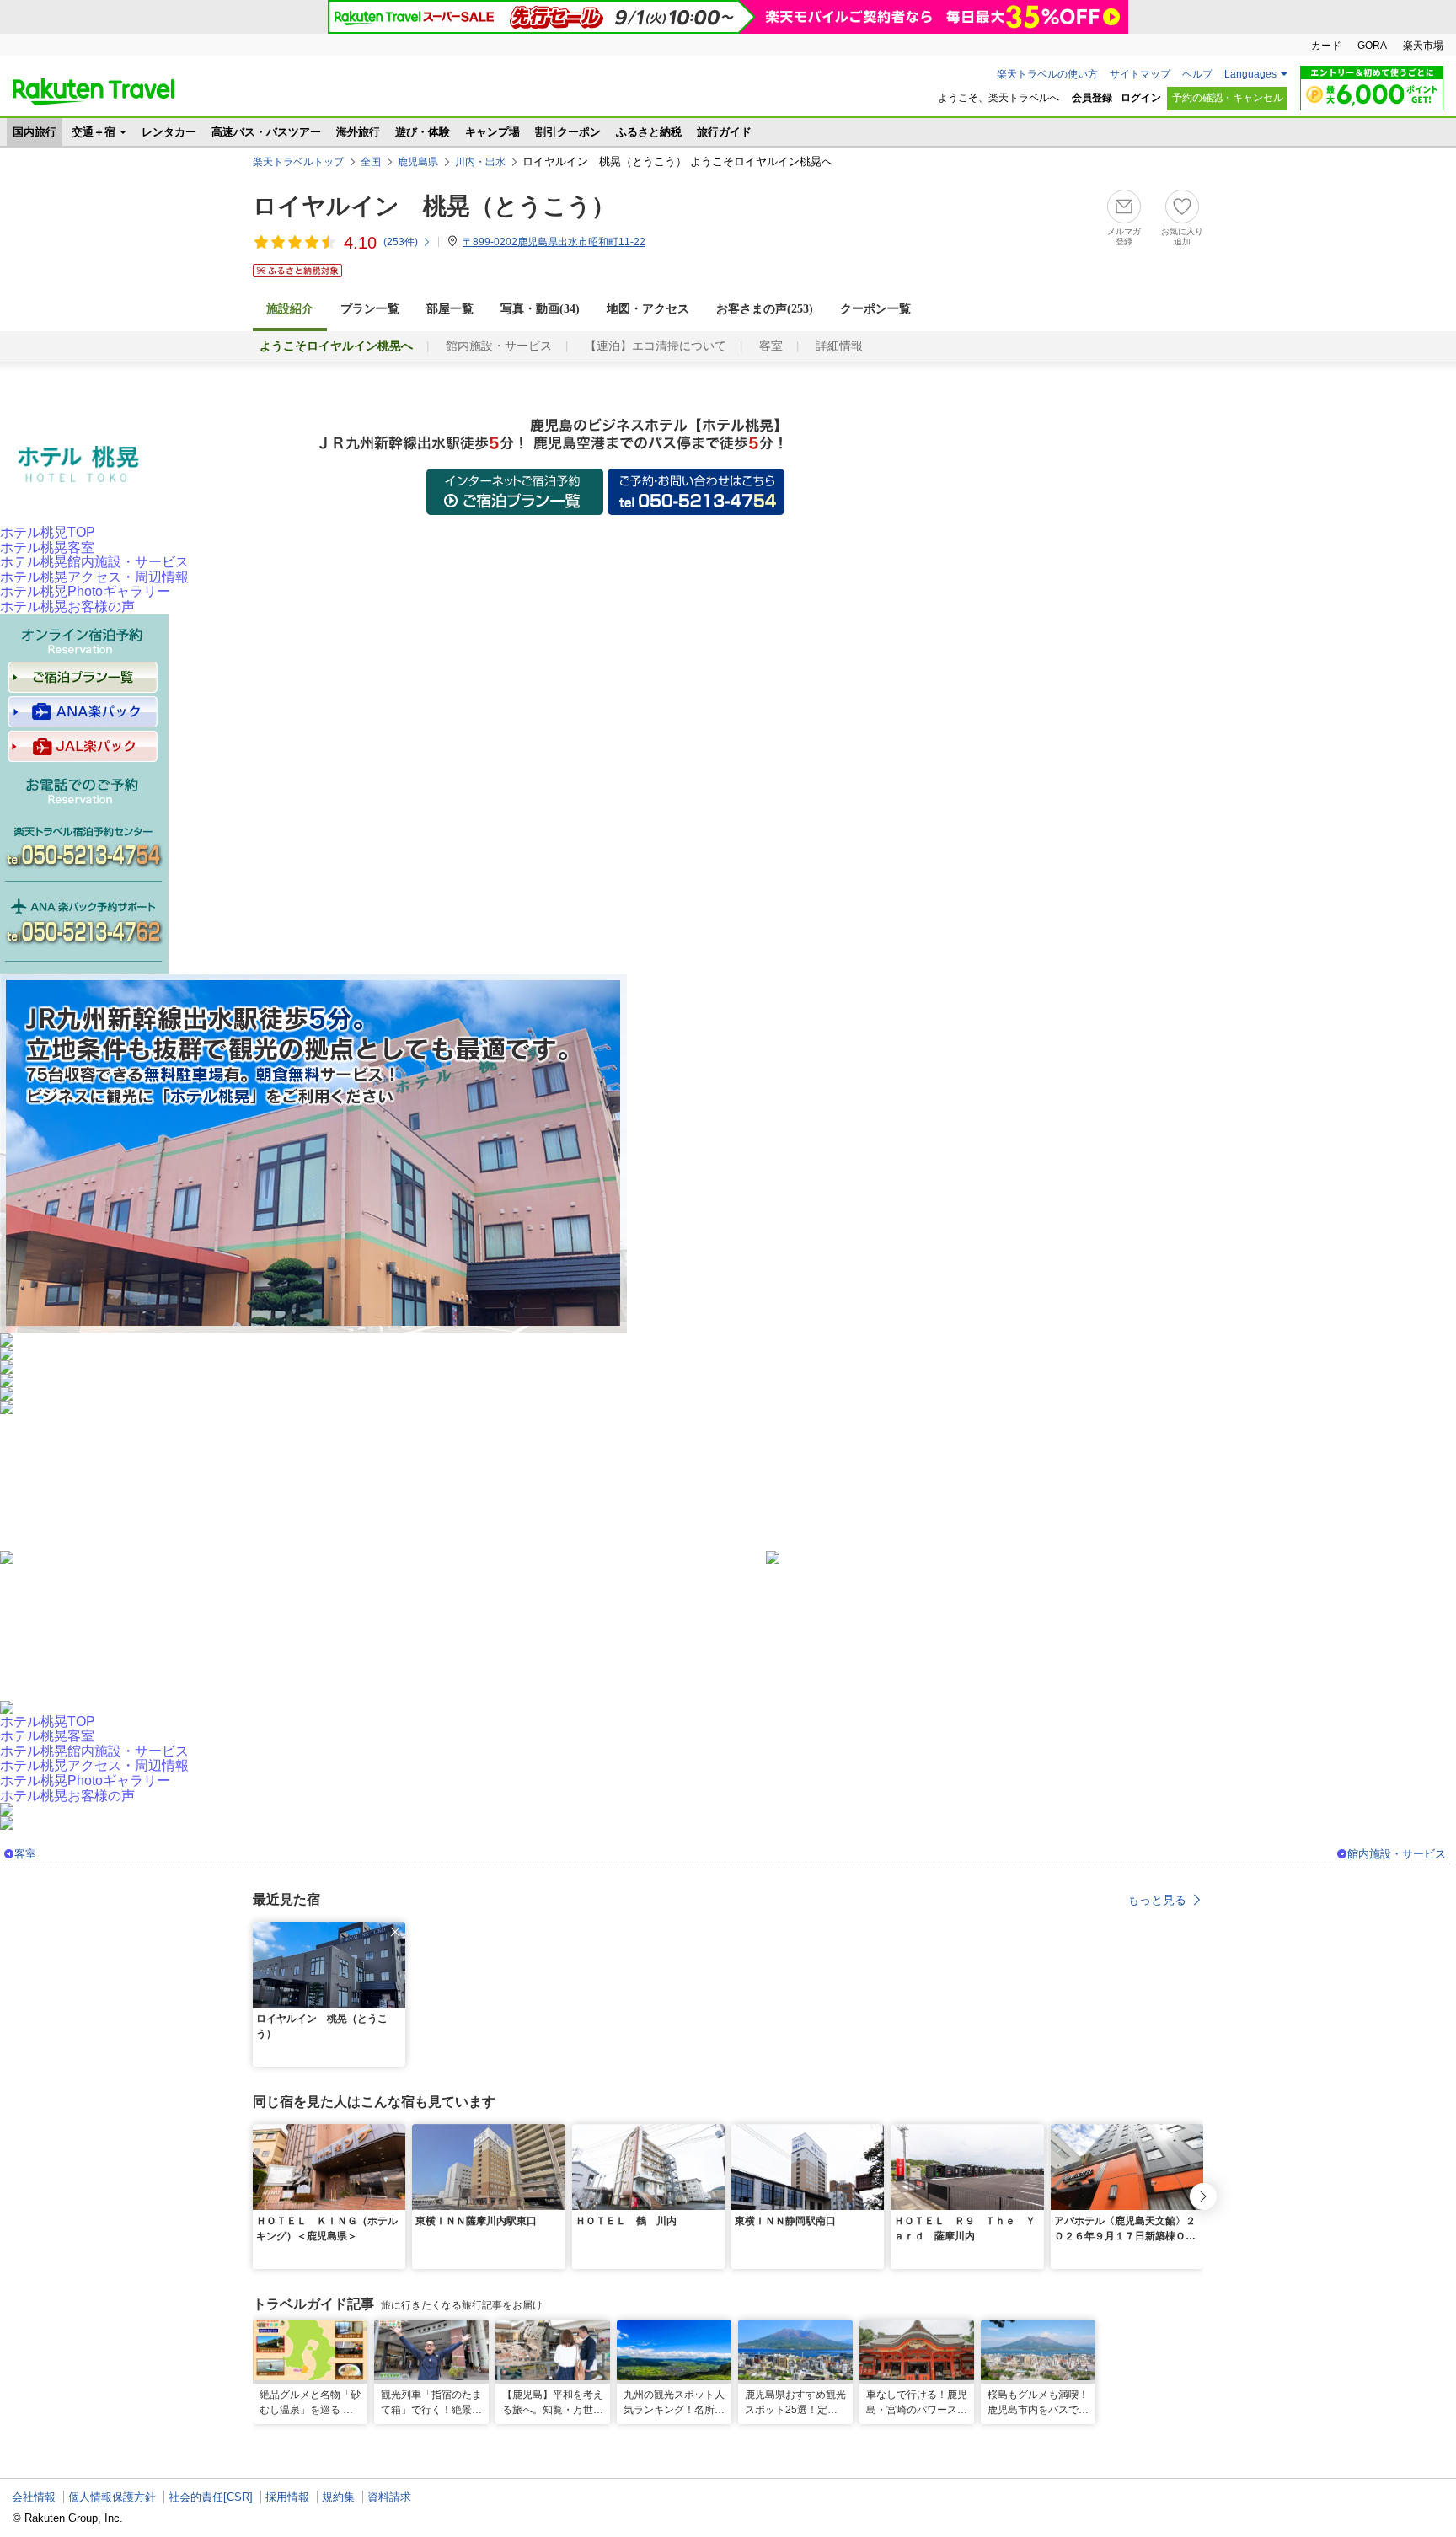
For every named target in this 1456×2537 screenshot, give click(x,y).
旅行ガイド (724, 132)
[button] (395, 1932)
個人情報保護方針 (112, 2497)
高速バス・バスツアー (266, 132)
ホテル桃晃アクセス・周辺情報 (94, 577)
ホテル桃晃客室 (47, 547)
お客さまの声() (765, 309)
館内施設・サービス (499, 346)
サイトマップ (1140, 74)
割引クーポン (568, 132)
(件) (401, 242)
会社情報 (34, 2497)
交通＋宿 (94, 132)
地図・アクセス (648, 309)
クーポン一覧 (875, 309)
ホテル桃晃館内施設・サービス (94, 562)
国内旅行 (35, 132)
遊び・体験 (423, 132)
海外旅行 (358, 132)
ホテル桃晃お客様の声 (67, 606)
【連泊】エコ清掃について (656, 346)
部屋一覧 (450, 309)
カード (1326, 46)
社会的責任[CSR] (211, 2497)
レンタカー (169, 132)
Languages (1250, 74)
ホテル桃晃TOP (48, 532)
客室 (771, 346)
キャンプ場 (492, 132)
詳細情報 (839, 346)
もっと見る (1157, 1900)
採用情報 (287, 2497)
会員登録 (1092, 98)
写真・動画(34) (540, 309)
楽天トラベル (94, 92)
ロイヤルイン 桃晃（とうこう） (434, 206)
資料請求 (389, 2497)
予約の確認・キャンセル (1228, 98)
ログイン (1141, 98)
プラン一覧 (370, 309)
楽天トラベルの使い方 (1047, 74)
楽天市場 (1423, 46)
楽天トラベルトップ (298, 162)
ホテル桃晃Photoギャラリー (85, 591)
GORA (1372, 46)
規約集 (338, 2497)
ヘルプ (1197, 74)
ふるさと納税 (649, 132)
